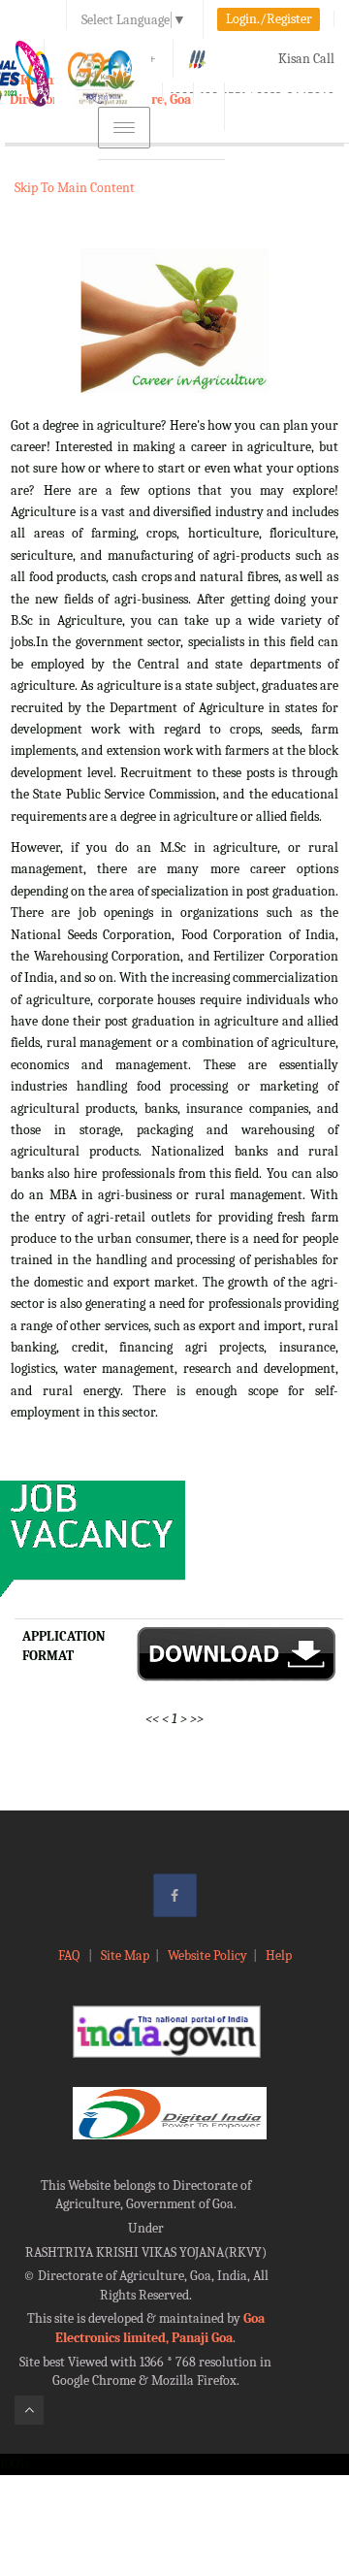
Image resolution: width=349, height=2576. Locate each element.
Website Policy (207, 1956)
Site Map (125, 1956)
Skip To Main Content (75, 188)
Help (279, 1956)
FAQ (70, 1956)
